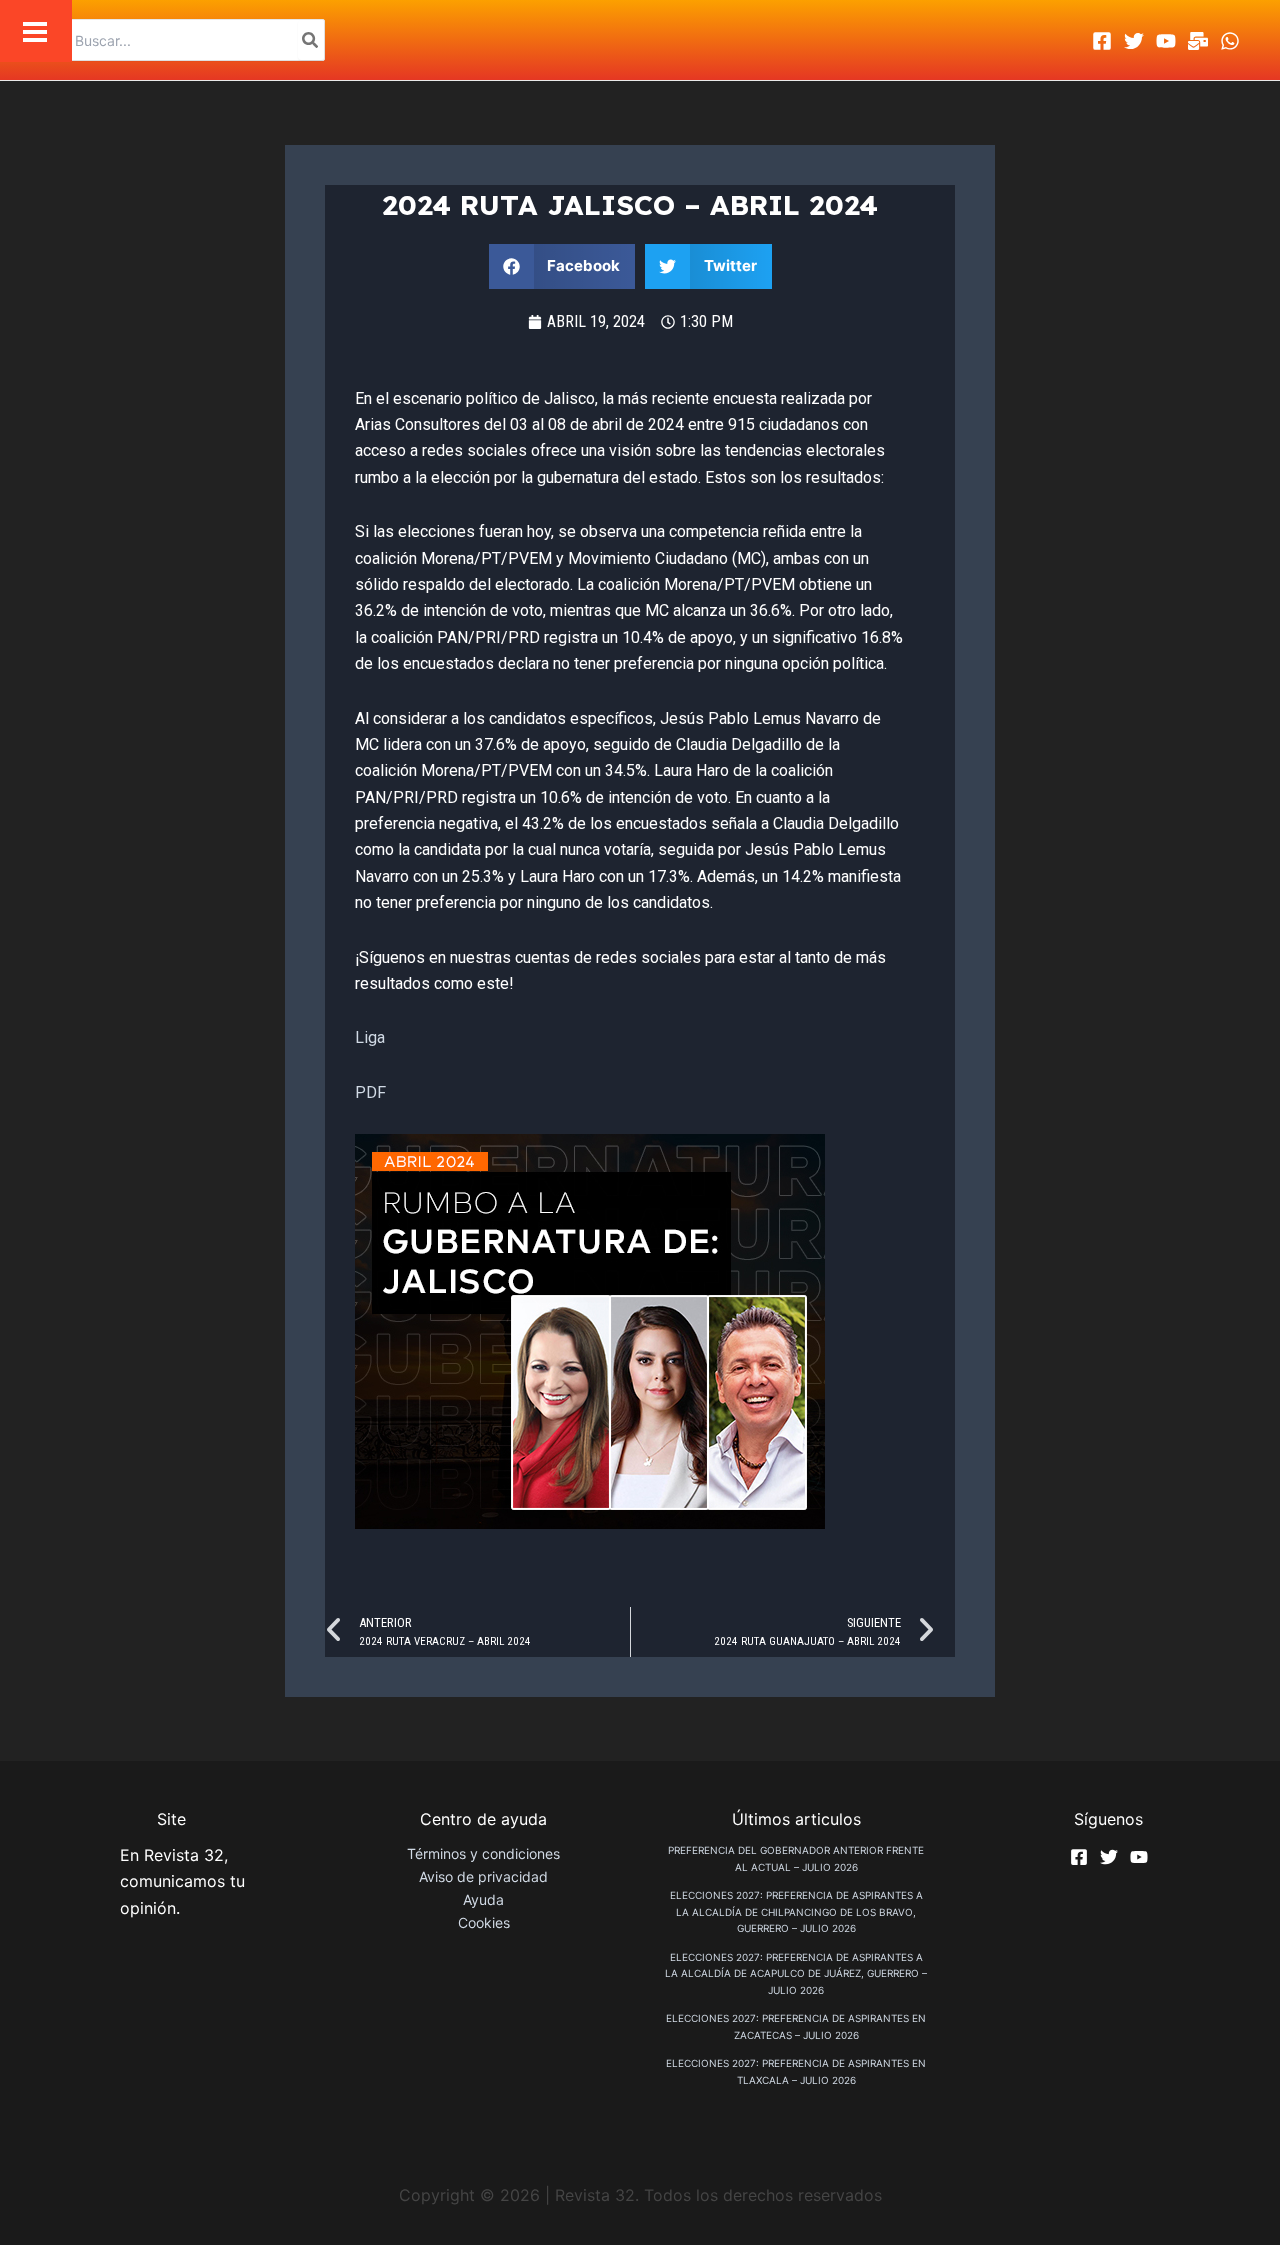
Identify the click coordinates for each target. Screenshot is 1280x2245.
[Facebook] (1102, 41)
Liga (370, 1037)
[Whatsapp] (1230, 41)
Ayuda (483, 1899)
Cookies (484, 1922)
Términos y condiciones (483, 1853)
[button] (562, 266)
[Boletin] (1198, 41)
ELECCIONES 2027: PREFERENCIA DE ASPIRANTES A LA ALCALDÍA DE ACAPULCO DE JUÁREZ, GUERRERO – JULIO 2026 (796, 1973)
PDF (370, 1092)
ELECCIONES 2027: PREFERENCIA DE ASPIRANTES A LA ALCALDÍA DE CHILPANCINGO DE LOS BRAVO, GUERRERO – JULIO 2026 (796, 1911)
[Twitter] (1134, 41)
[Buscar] (311, 40)
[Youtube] (1166, 41)
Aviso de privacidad (483, 1876)
